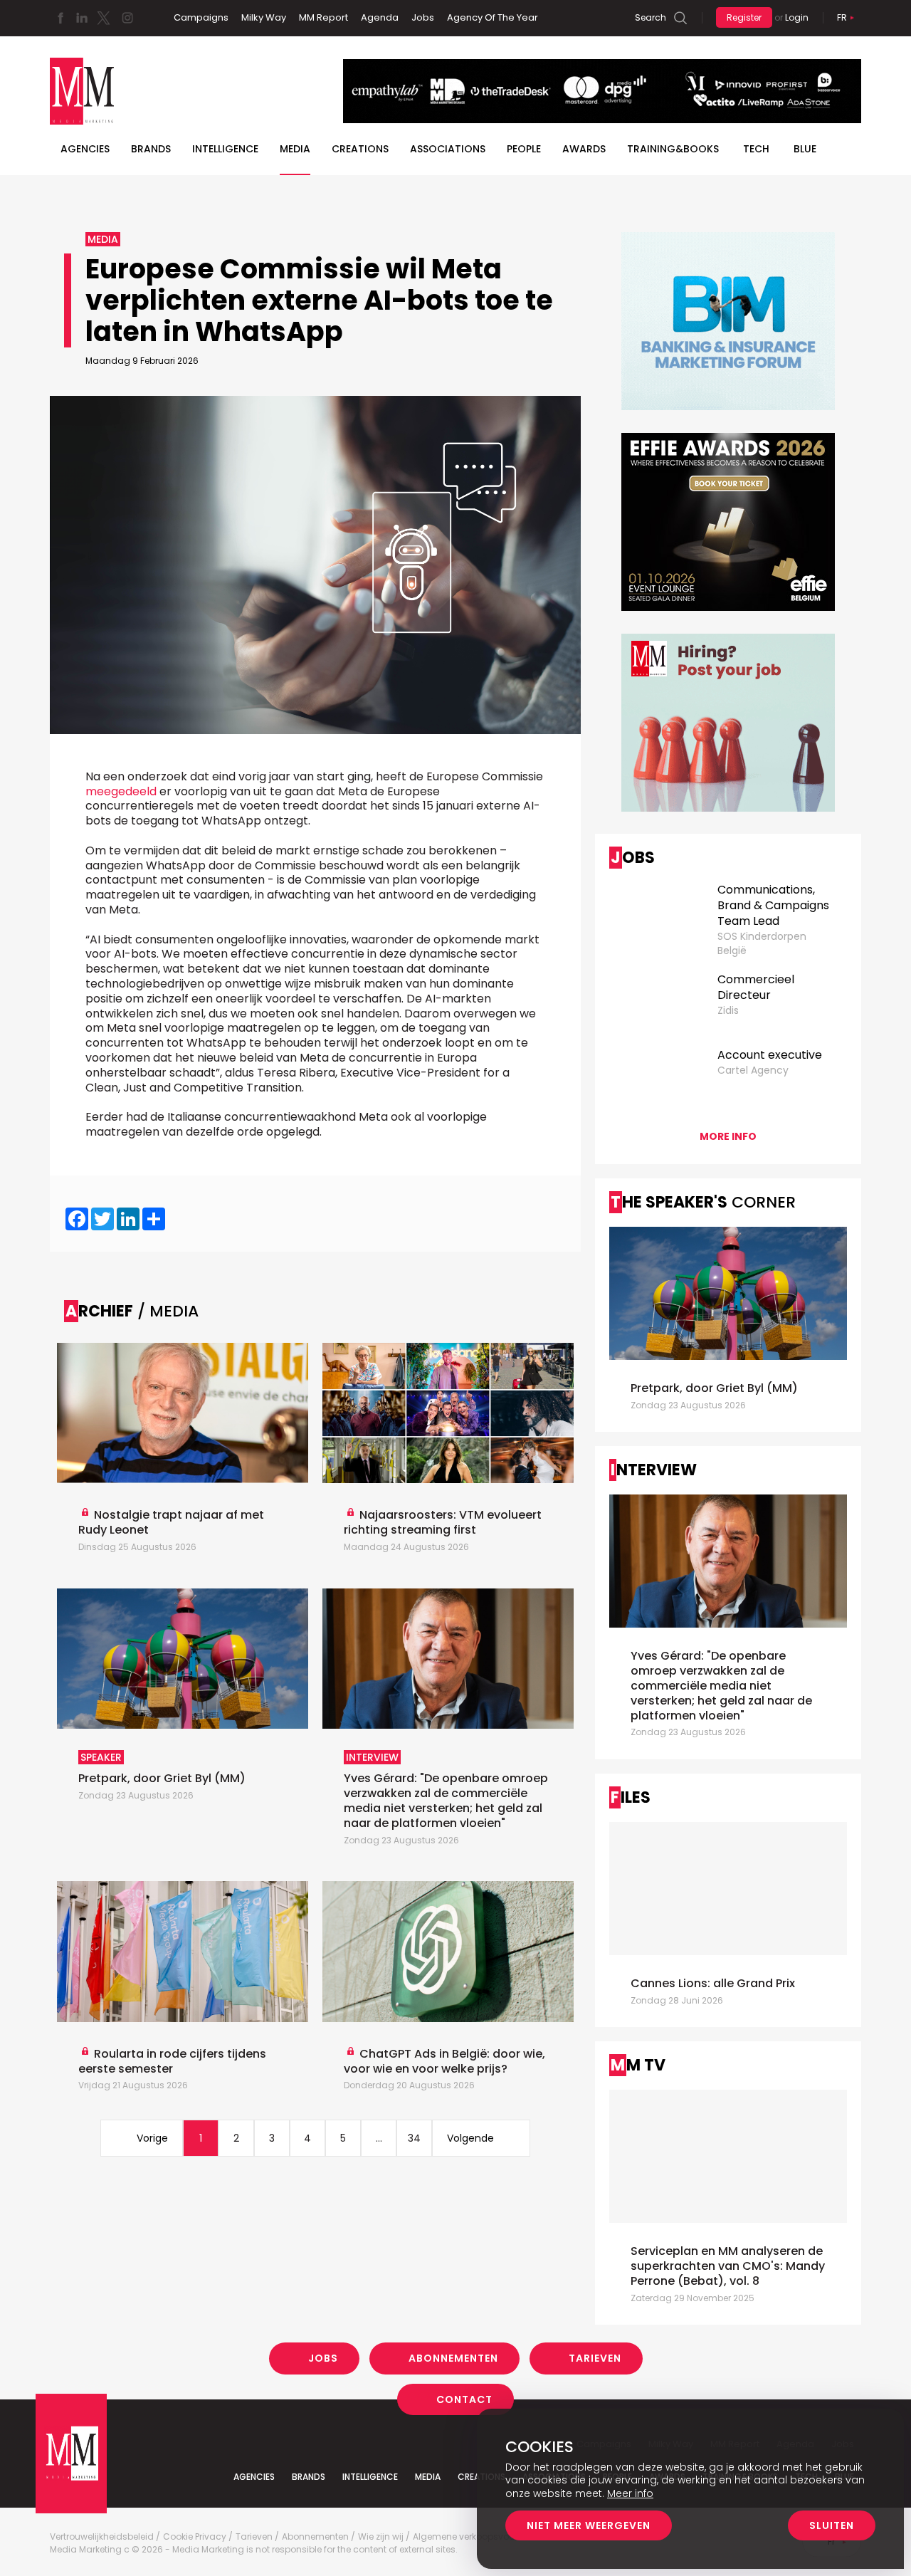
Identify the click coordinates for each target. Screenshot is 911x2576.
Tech (756, 149)
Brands (151, 149)
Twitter (103, 18)
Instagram (127, 18)
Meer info (630, 2493)
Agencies (85, 149)
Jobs (423, 17)
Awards (584, 149)
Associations (448, 149)
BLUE (805, 149)
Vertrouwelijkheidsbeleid (102, 2537)
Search (651, 17)
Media (295, 149)
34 (414, 2138)
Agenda (380, 17)
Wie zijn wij (381, 2537)
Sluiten (832, 2525)
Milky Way (264, 17)
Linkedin (82, 18)
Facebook (60, 18)
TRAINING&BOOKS (673, 149)
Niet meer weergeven (589, 2525)
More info (728, 1136)
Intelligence (225, 149)
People (524, 149)
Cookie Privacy (195, 2537)
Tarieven (595, 2358)
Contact (464, 2399)
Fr (842, 17)
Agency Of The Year (493, 17)
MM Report (323, 17)
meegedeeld (121, 791)
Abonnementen (453, 2358)
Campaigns (201, 17)
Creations (360, 149)
